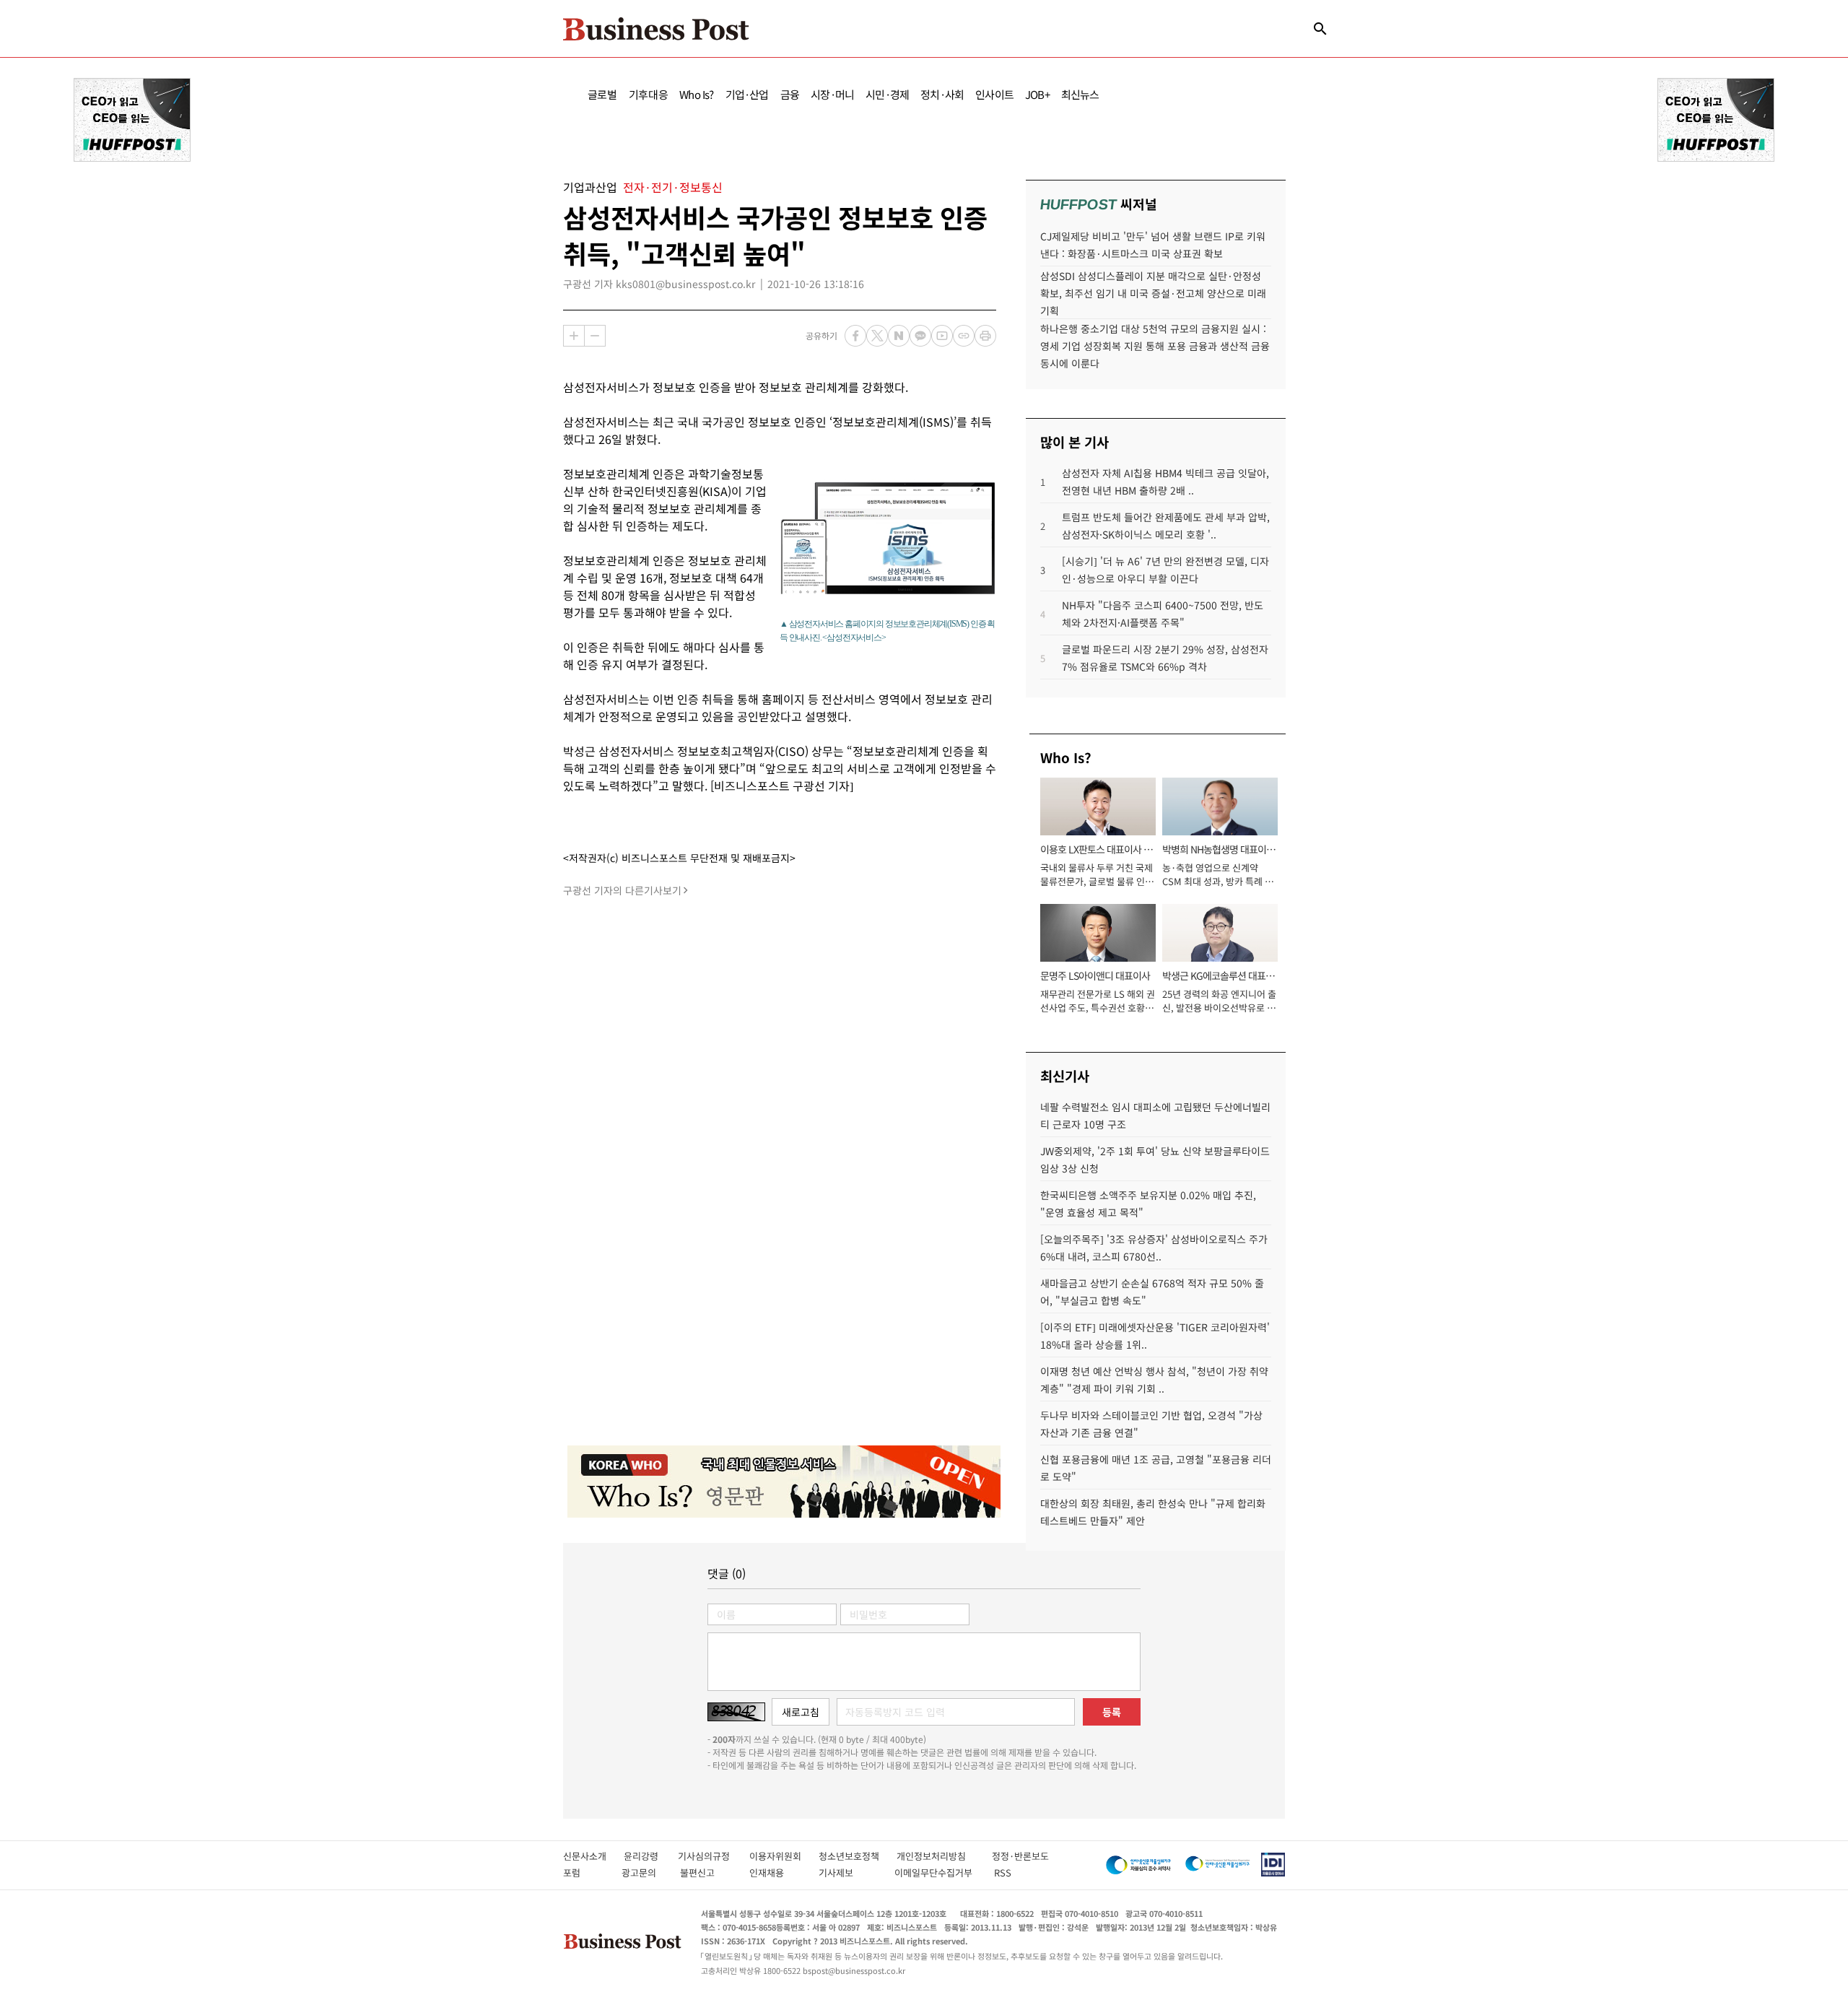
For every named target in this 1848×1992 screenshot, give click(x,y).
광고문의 (643, 1873)
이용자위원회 (784, 1856)
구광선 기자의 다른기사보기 (622, 890)
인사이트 (994, 94)
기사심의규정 (714, 1856)
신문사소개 (593, 1856)
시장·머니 (832, 94)
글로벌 (602, 94)
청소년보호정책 (858, 1856)
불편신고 (707, 1873)
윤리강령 (651, 1856)
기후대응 (649, 94)
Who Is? (696, 94)
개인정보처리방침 (944, 1856)
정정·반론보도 (1020, 1856)
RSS (1003, 1873)
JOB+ (1037, 94)
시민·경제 (887, 94)
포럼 (585, 1873)
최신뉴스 (1080, 94)
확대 (574, 336)
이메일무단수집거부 (937, 1873)
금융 (790, 94)
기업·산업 (747, 94)
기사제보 (849, 1873)
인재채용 (776, 1873)
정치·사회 (942, 94)
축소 (595, 336)
